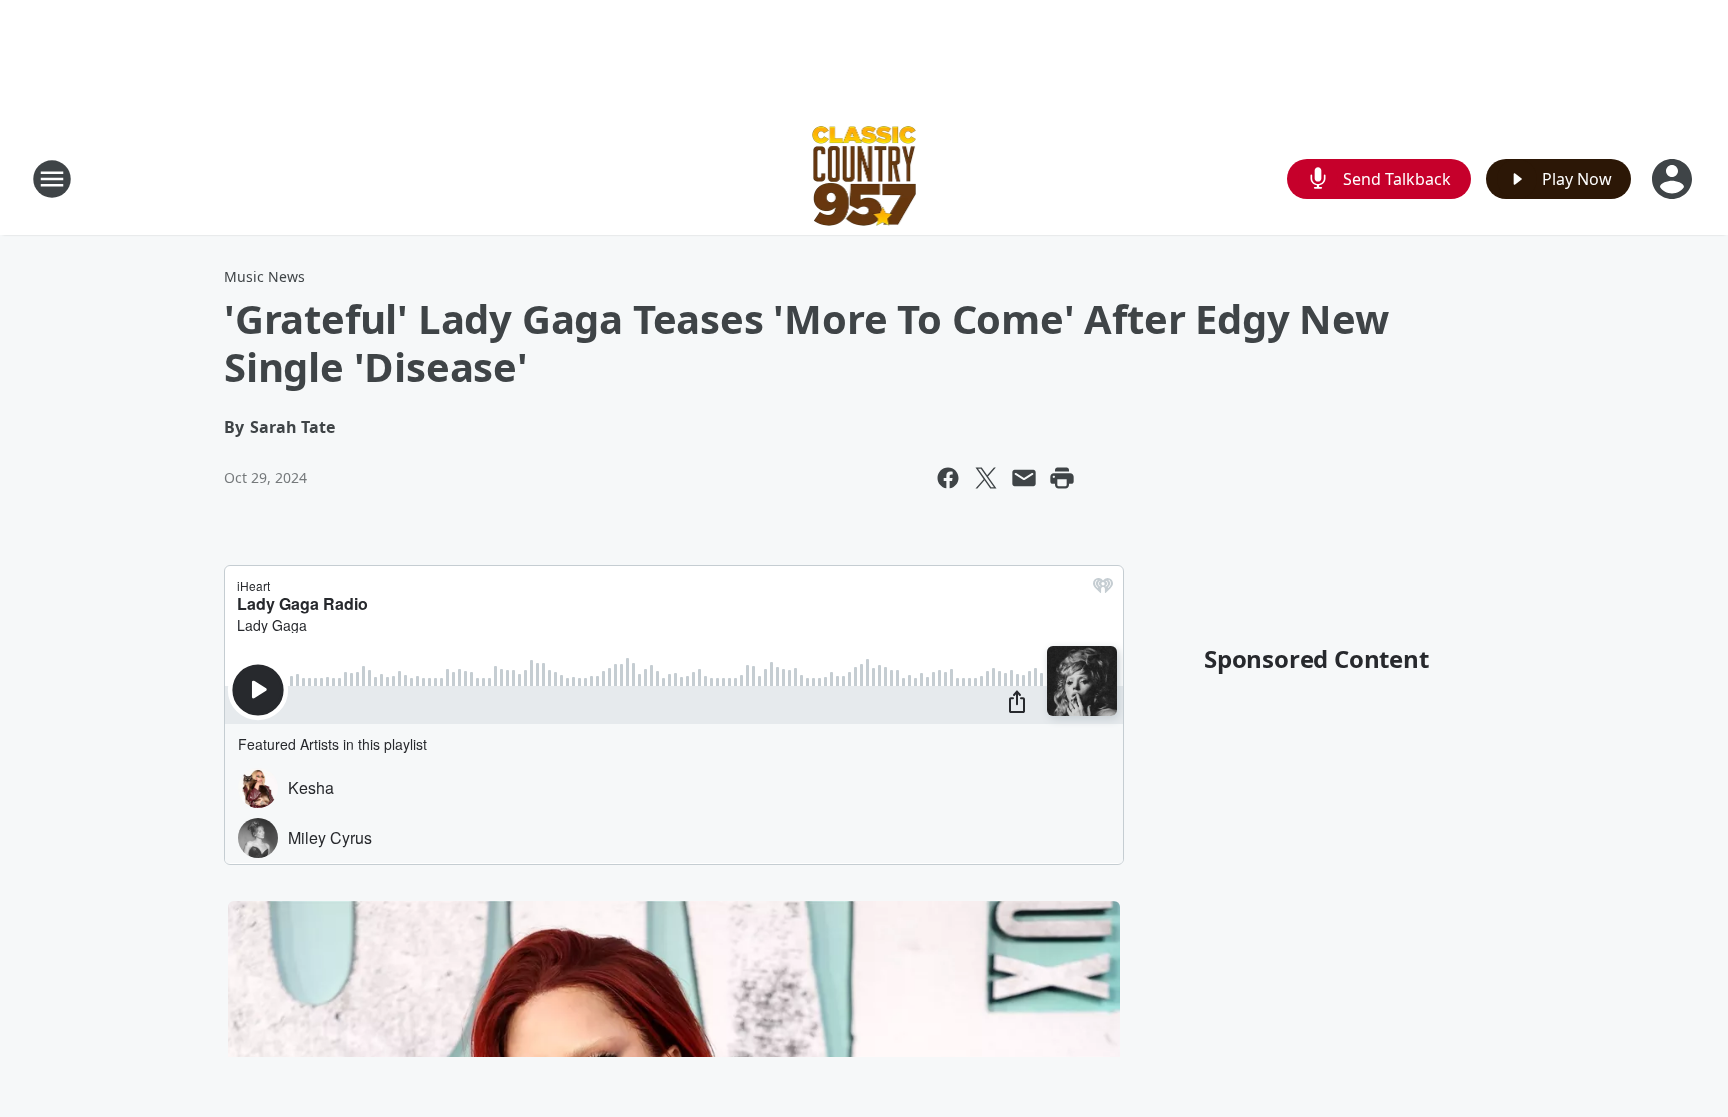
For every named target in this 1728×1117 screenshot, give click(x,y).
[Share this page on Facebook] (948, 478)
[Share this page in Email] (1024, 478)
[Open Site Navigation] (52, 179)
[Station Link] (864, 178)
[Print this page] (1062, 478)
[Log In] (1674, 179)
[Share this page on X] (986, 478)
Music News (264, 276)
